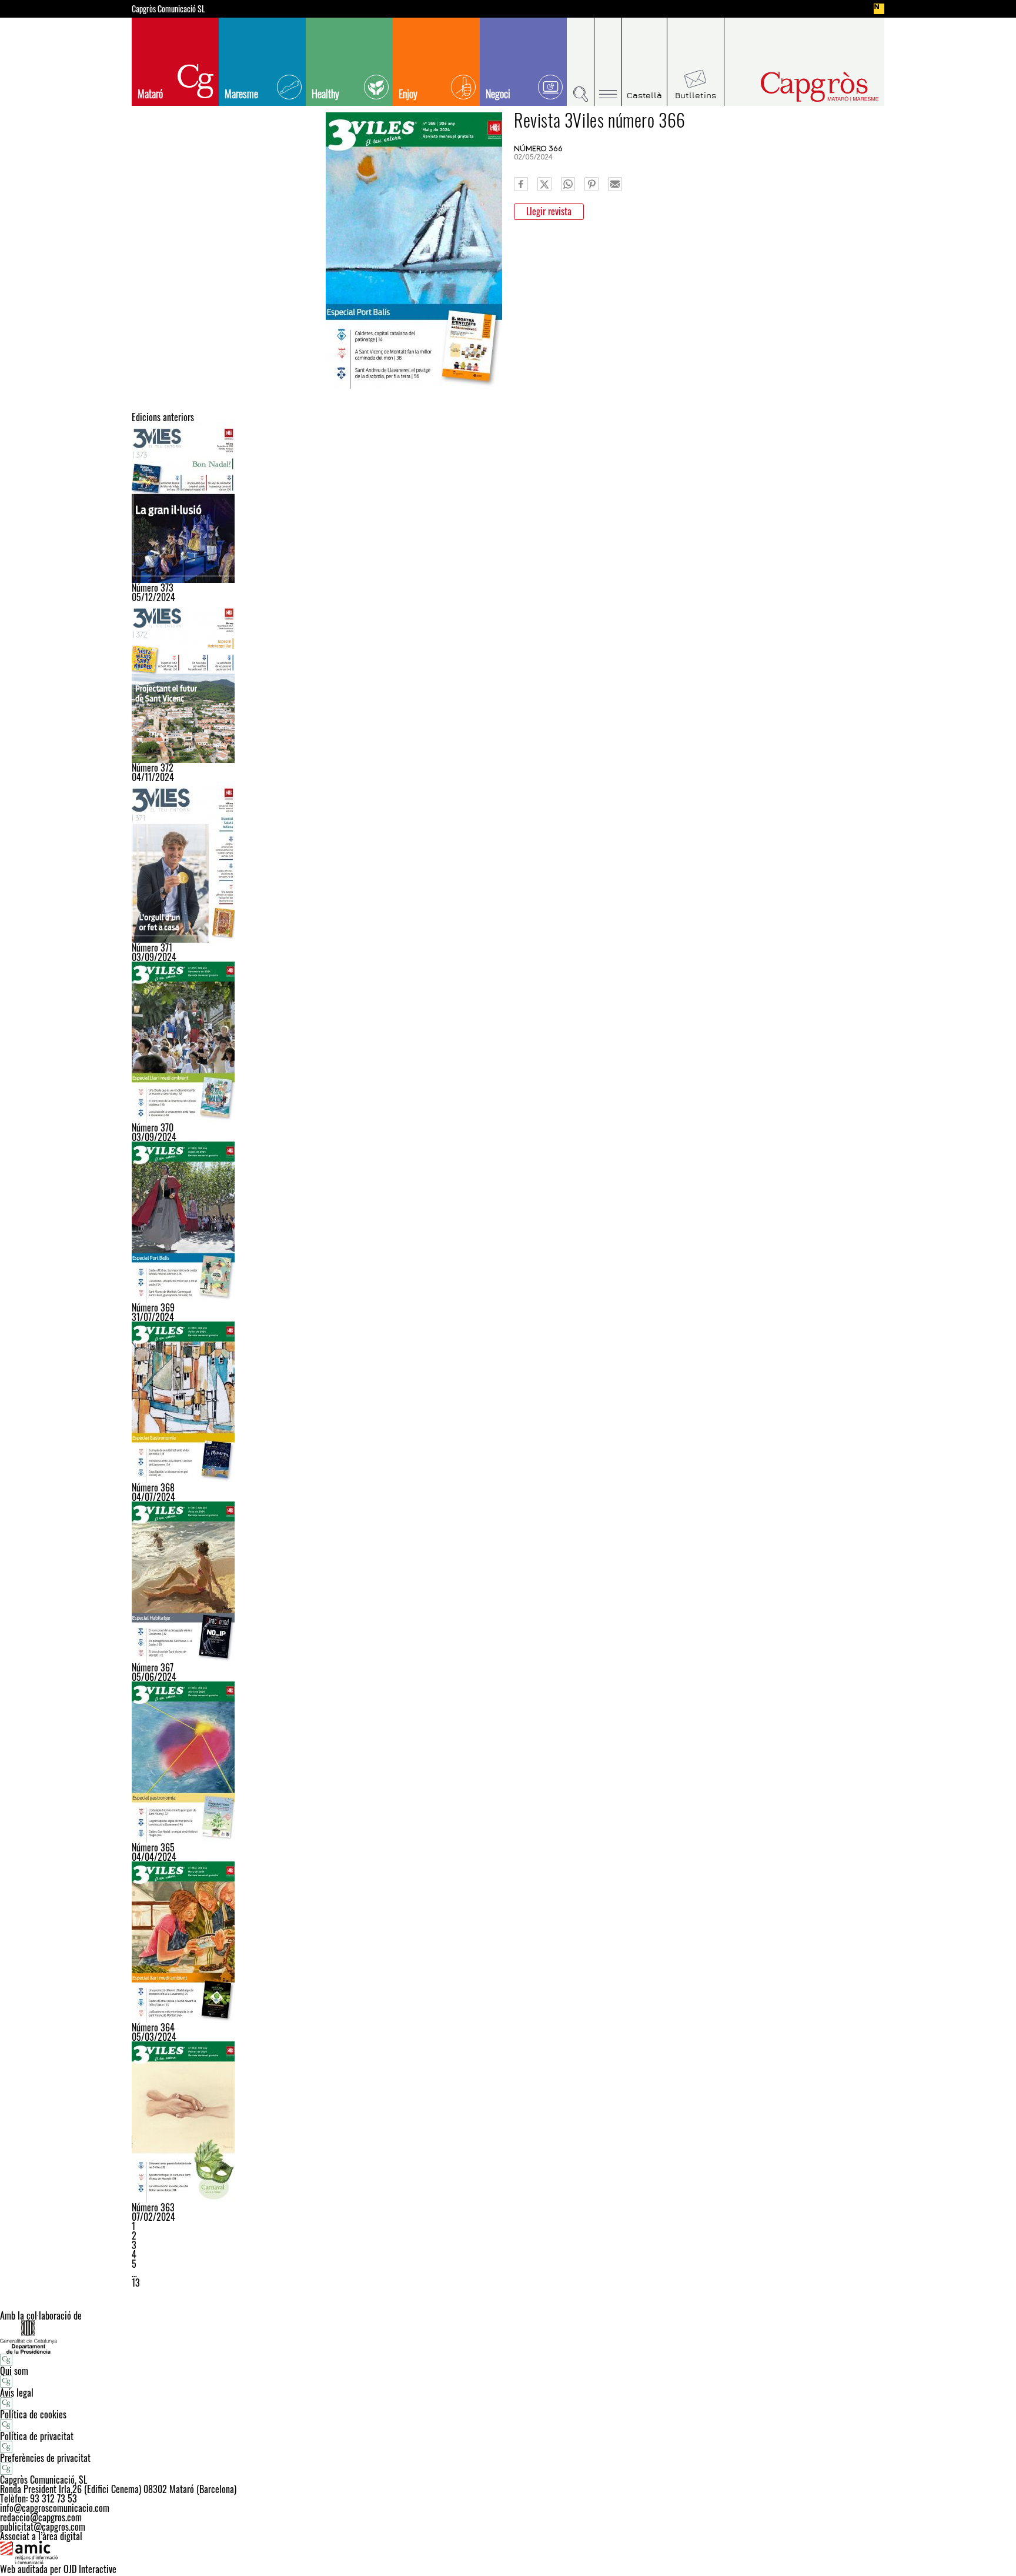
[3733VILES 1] (508, 502)
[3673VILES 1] (508, 1582)
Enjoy (408, 94)
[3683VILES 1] (508, 1402)
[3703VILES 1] (508, 1042)
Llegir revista (549, 211)
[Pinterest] (591, 184)
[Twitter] (544, 184)
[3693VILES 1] (508, 1222)
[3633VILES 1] (508, 2122)
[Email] (615, 184)
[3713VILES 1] (508, 862)
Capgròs (795, 87)
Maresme (241, 94)
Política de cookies (33, 2414)
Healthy (325, 94)
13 (136, 2283)
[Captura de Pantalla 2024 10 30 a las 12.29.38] (508, 682)
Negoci (498, 94)
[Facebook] (521, 184)
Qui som (14, 2371)
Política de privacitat (37, 2436)
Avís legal (17, 2393)
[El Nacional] (879, 9)
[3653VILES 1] (508, 1762)
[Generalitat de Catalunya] (508, 2337)
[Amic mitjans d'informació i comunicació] (508, 2552)
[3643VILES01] (508, 1942)
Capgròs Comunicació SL (168, 9)
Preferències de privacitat (45, 2458)
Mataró (150, 94)
